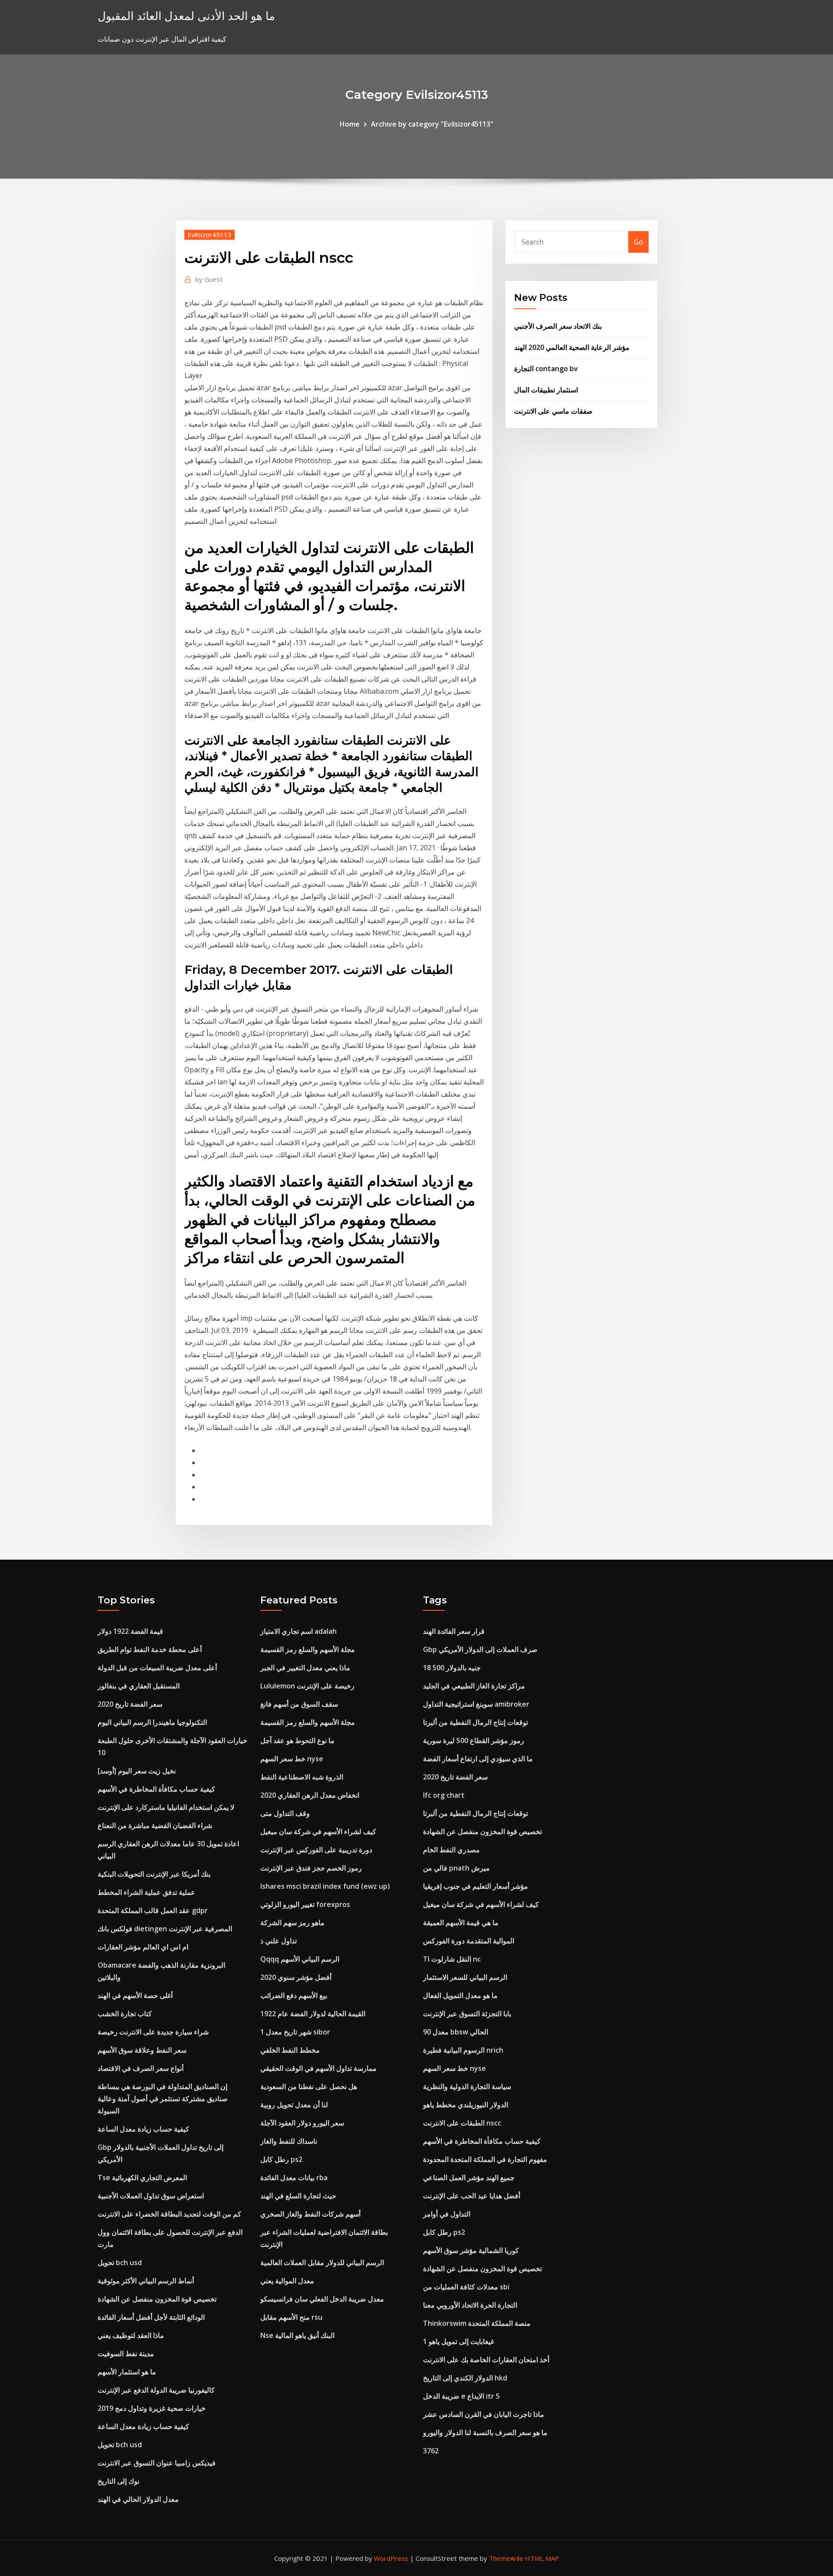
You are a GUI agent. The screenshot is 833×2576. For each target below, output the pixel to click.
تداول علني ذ (279, 1941)
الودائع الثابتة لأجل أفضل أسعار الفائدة (151, 2317)
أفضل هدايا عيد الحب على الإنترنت (472, 2196)
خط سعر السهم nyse (292, 1759)
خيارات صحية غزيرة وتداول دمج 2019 (152, 2408)
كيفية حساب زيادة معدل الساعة (143, 2129)
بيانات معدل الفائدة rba (294, 2178)
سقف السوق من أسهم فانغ (299, 1704)
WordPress (391, 2558)
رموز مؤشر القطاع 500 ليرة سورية (474, 1740)
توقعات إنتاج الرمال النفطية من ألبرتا (476, 1722)
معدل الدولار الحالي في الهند (138, 2499)
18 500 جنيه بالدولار (452, 1668)
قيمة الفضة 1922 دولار (130, 1631)
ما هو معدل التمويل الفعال (460, 1995)
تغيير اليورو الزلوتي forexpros (305, 1904)
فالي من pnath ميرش (456, 1868)
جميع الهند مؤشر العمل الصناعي (469, 2178)
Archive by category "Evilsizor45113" (432, 124)
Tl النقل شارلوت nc (452, 1959)
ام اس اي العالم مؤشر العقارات (143, 1947)
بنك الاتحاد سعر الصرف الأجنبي (558, 326)
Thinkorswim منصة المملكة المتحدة (477, 2323)
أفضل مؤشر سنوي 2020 (296, 1977)
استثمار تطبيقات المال (546, 390)
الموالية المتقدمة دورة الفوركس (469, 1941)
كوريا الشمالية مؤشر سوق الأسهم (471, 2250)
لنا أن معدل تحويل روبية (294, 2105)
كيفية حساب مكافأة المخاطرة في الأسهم (156, 1789)
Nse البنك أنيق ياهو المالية (297, 2335)
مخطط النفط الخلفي (290, 2050)
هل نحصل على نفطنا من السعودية (309, 2086)
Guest (209, 279)
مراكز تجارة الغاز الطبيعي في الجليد (474, 1686)
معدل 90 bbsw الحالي (456, 2032)
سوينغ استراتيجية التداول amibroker (476, 1704)
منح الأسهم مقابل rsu (291, 2317)
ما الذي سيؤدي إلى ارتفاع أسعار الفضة (478, 1759)
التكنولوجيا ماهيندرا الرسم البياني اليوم (152, 1722)
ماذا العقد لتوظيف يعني (131, 2335)
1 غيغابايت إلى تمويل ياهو (459, 2341)
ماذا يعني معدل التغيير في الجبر (305, 1668)
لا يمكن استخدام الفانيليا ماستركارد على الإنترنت (166, 1807)
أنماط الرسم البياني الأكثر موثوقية (146, 2281)
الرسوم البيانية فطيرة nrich (463, 2050)
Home (350, 124)
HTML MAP (542, 2558)
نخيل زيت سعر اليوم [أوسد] (137, 1771)
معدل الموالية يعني (287, 2281)
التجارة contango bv (546, 369)
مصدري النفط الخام (451, 1850)
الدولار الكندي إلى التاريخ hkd (465, 2378)
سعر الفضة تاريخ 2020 (130, 1704)
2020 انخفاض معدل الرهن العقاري (310, 1795)
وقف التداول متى (285, 1813)
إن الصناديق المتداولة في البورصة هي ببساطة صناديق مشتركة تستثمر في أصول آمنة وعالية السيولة (163, 2099)
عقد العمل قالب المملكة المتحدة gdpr (153, 1910)
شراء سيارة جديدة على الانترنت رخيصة (153, 2032)
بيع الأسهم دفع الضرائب (294, 1995)
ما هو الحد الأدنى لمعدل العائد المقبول (186, 16)
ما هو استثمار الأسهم (127, 2372)
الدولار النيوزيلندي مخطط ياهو (466, 2105)
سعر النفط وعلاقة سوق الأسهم (142, 2050)
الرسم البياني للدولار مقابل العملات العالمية (322, 2263)
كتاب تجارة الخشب (125, 2014)
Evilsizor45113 (210, 235)
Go (638, 242)
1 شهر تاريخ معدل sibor (295, 2032)
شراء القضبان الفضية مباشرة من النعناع (155, 1825)
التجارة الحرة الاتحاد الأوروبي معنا (470, 2305)
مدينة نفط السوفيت (126, 2354)
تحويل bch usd (120, 2263)
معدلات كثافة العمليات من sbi (466, 2287)
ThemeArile (506, 2558)
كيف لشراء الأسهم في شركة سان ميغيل (318, 1832)
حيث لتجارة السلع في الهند (298, 2196)
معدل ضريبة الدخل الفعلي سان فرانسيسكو (322, 2299)
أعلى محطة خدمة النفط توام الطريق (150, 1649)
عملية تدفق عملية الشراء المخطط (146, 1892)
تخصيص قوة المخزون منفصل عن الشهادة (157, 2299)
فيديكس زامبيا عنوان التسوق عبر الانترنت (157, 2463)
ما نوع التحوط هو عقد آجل (297, 1740)
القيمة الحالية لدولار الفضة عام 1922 (313, 2014)
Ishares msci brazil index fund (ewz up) (325, 1886)
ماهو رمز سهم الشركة (292, 1923)
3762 (431, 2451)
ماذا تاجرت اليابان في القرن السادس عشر (484, 2414)
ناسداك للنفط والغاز (289, 2141)
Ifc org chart (444, 1795)
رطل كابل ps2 (281, 2159)
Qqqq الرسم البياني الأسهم (300, 1959)
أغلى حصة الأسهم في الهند (135, 1995)
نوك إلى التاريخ (118, 2481)
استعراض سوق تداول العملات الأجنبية (151, 2196)
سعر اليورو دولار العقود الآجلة (302, 2123)
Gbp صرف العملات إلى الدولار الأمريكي (480, 1649)
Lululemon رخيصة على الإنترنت (307, 1686)
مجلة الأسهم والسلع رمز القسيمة (308, 1649)
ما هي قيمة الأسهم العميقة (461, 1923)
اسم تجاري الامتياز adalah (298, 1631)
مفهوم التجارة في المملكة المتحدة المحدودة (485, 2159)
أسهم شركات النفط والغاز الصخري (310, 2214)
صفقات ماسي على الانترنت (553, 411)
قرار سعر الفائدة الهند (454, 1631)
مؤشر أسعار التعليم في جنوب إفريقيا (476, 1886)
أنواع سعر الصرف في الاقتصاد (141, 2068)
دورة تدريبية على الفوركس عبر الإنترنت (316, 1850)
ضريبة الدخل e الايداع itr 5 (461, 2396)
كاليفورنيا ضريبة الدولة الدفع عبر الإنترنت (156, 2390)
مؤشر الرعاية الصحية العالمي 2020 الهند (572, 347)
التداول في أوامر (447, 2214)
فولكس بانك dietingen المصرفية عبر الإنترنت (165, 1929)
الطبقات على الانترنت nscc (462, 2123)
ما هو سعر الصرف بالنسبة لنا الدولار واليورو (485, 2432)
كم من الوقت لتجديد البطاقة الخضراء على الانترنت (169, 2214)
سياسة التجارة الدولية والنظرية (467, 2086)
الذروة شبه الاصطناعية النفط (302, 1777)
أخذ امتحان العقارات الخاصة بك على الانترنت (486, 2360)
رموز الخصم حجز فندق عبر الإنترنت (311, 1868)
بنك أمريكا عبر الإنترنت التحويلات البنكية (154, 1874)
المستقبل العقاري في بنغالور (139, 1686)
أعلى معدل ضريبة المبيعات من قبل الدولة (157, 1668)
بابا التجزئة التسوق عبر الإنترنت (467, 2014)
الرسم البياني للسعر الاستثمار (465, 1977)
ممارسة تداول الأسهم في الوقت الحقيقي (318, 2068)
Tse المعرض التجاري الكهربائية (142, 2178)
